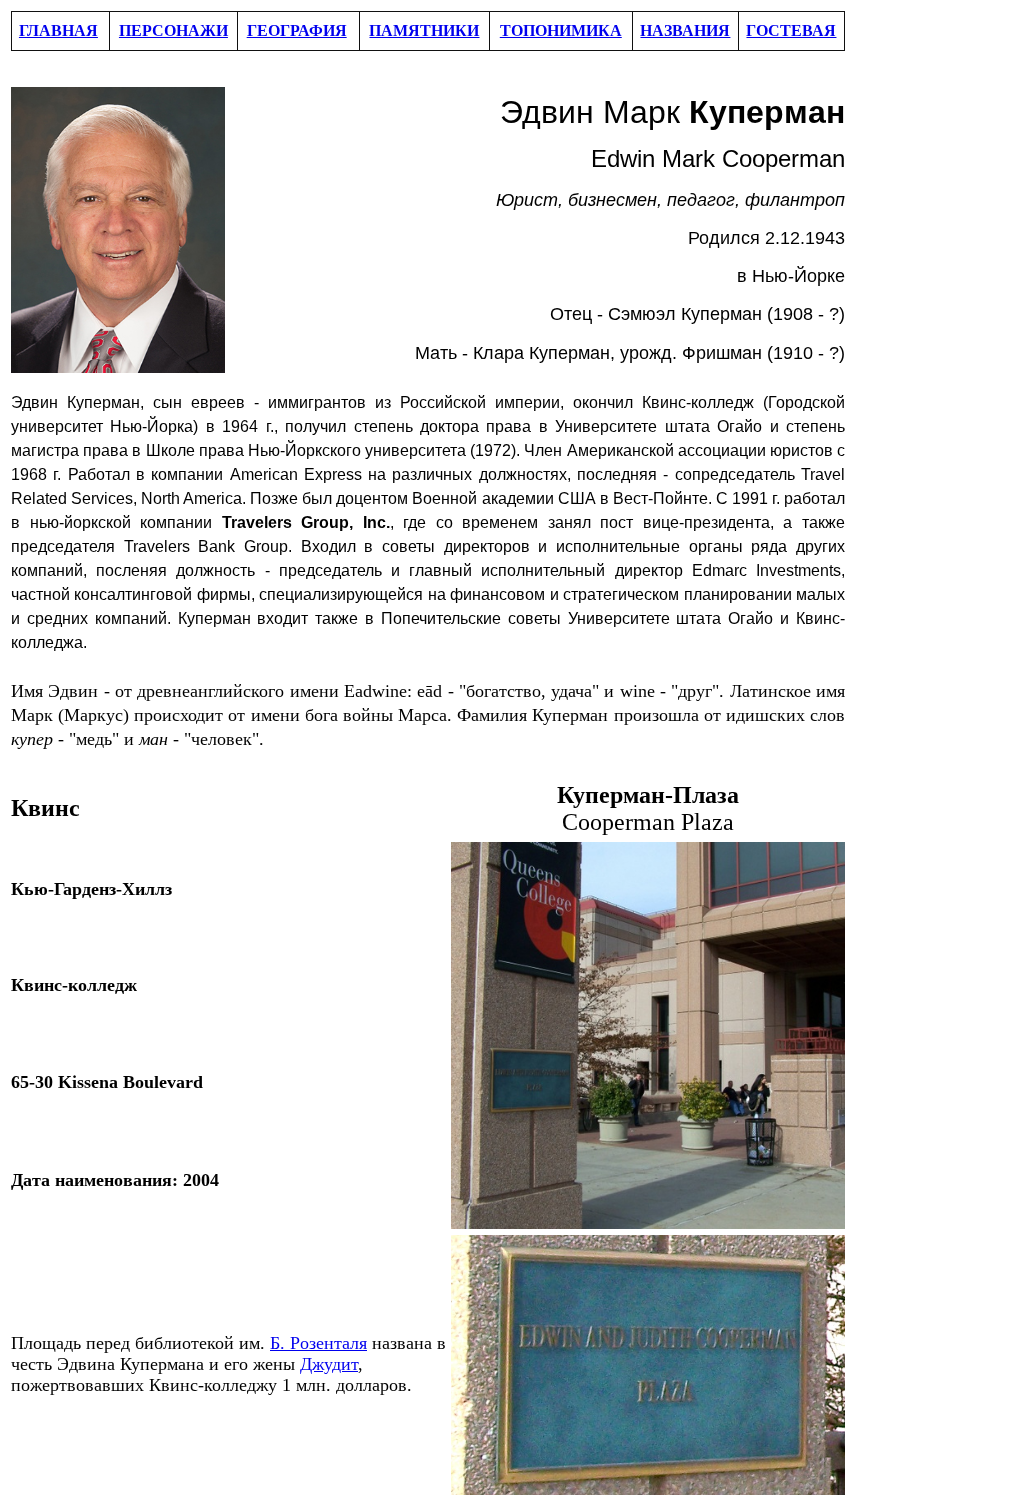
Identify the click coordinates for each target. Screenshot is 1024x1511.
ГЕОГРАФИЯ (297, 30)
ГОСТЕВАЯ (791, 30)
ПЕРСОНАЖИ (173, 30)
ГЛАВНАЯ (58, 30)
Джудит (329, 1364)
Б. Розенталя (318, 1343)
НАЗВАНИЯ (685, 30)
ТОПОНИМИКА (561, 30)
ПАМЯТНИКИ (424, 30)
